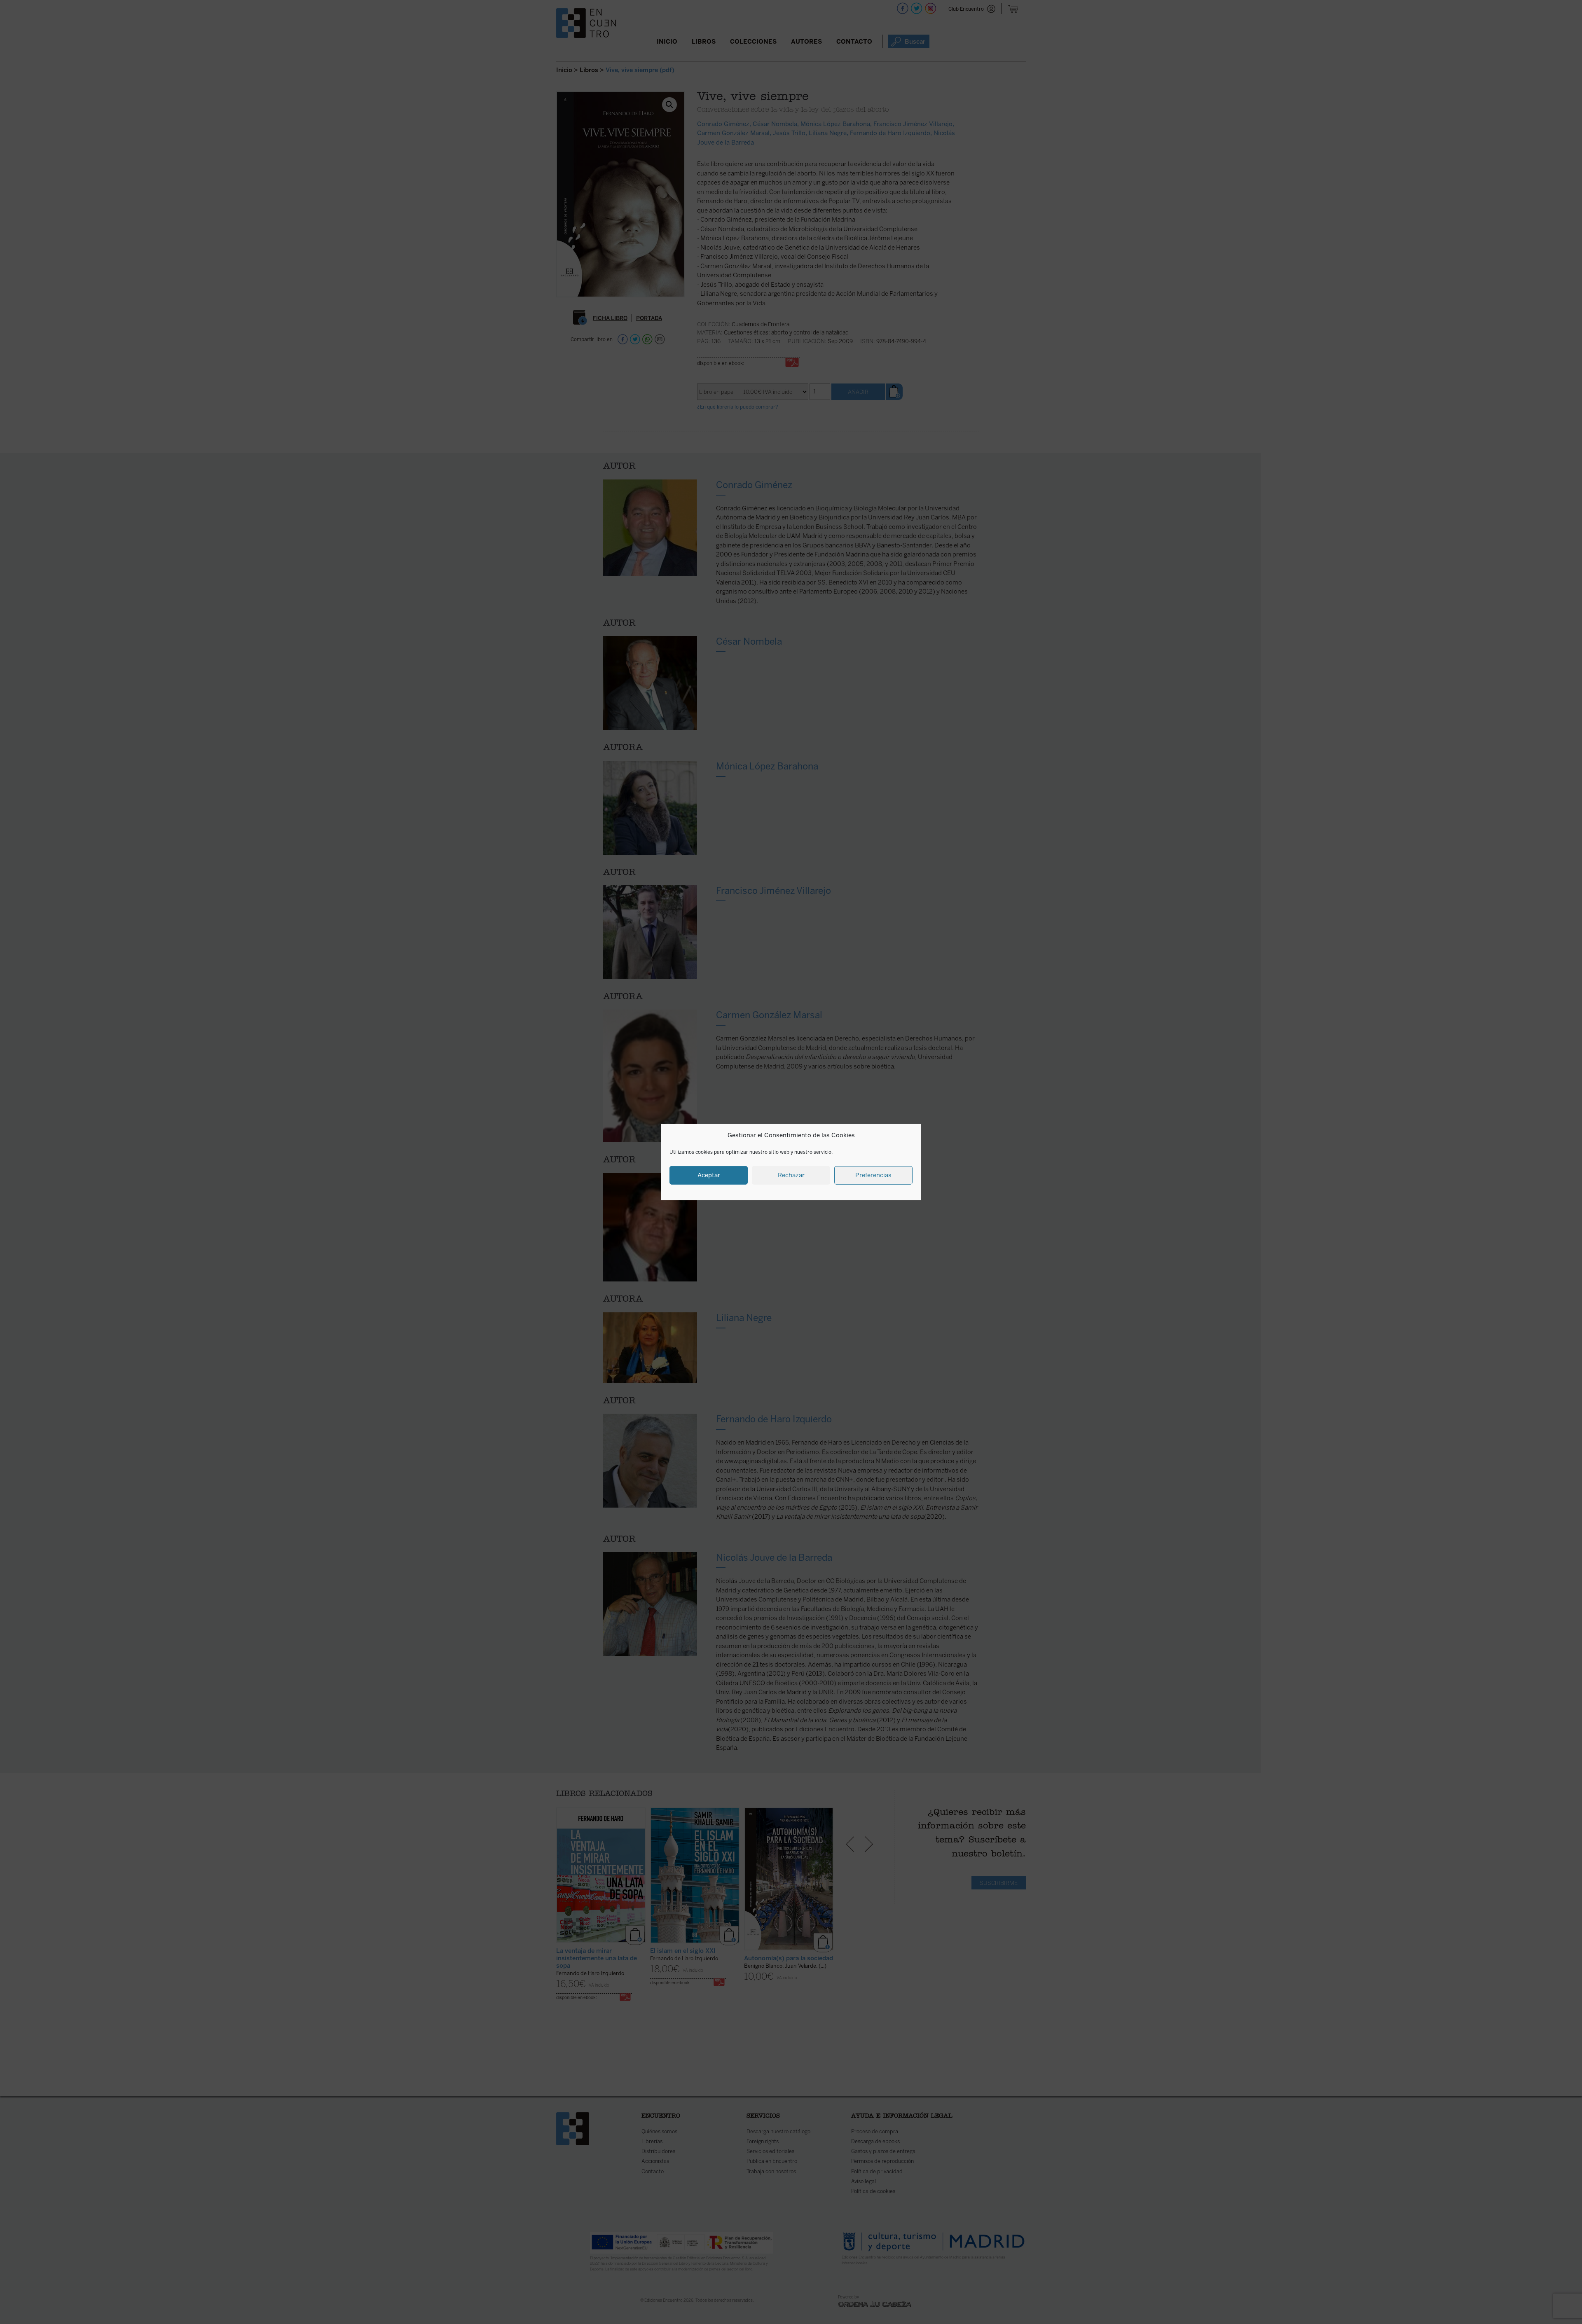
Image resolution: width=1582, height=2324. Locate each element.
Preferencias (873, 1175)
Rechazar (791, 1175)
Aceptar (709, 1175)
